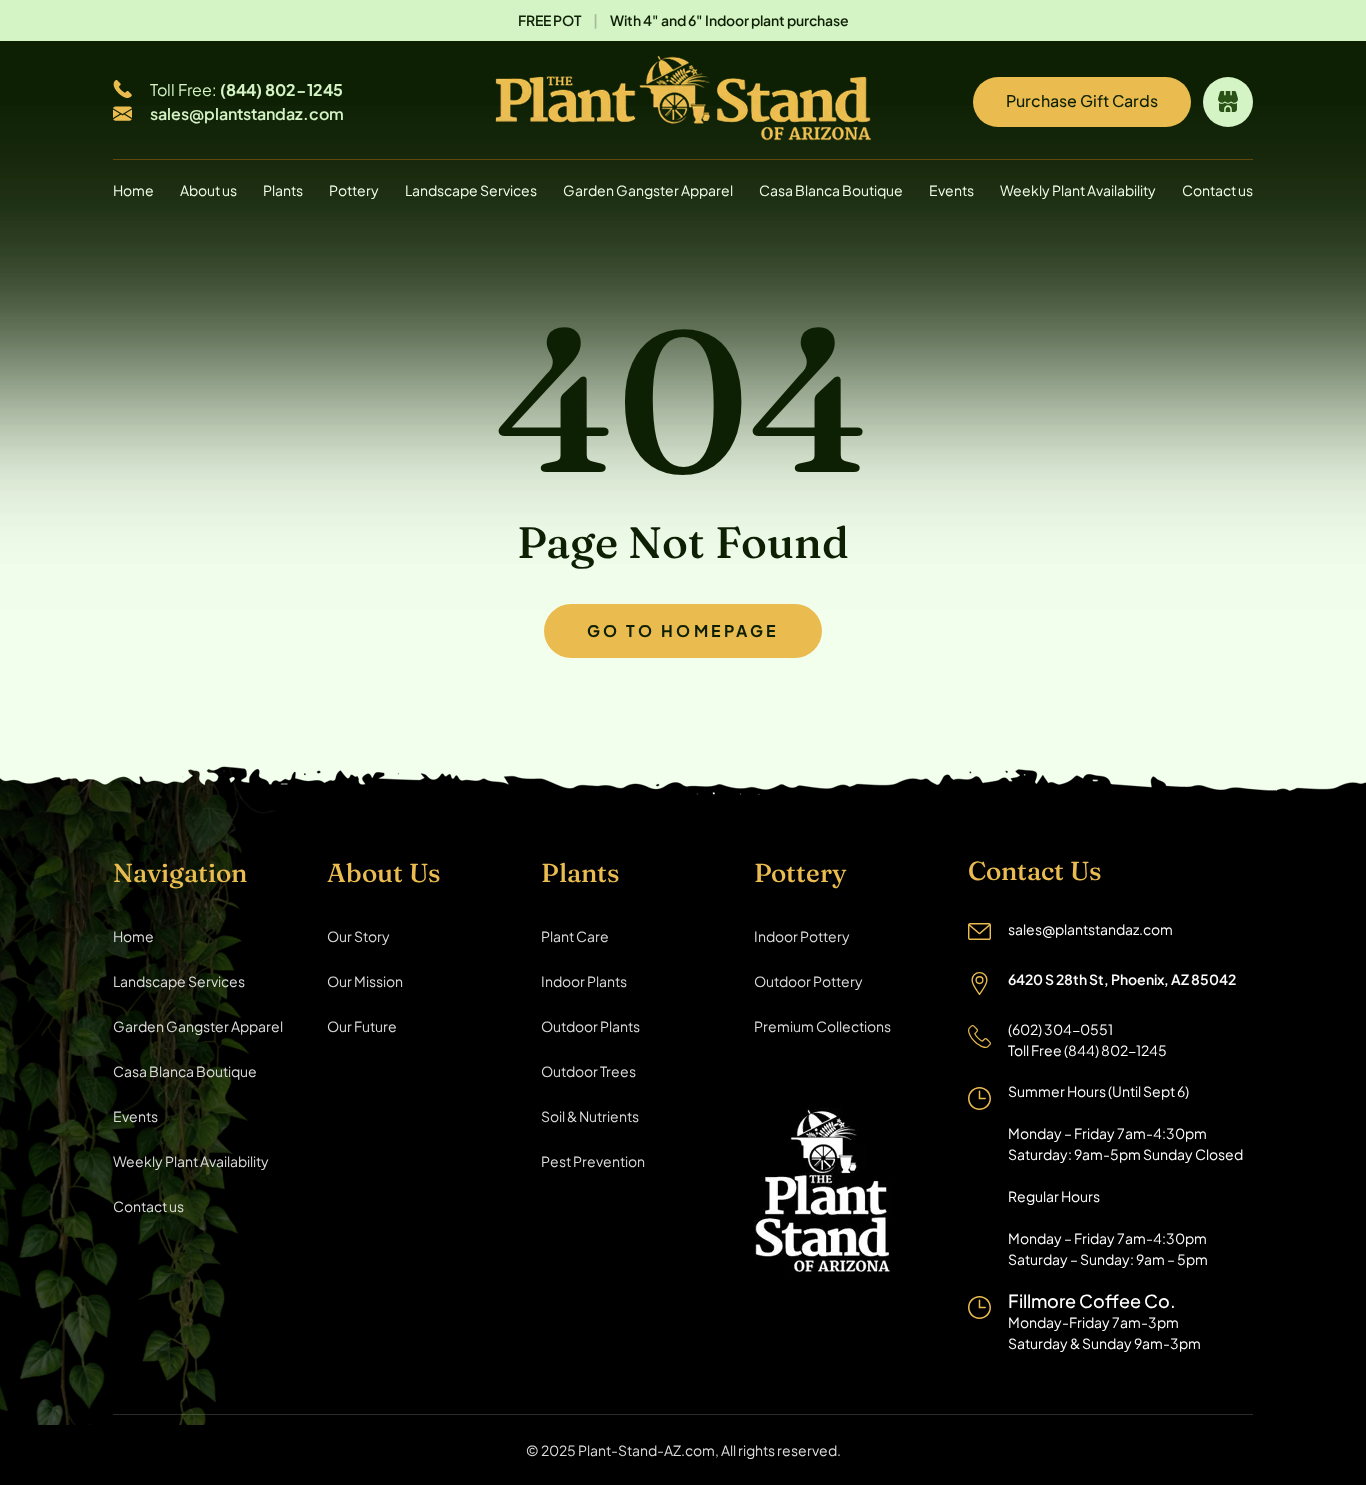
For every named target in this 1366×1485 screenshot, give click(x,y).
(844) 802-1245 (281, 89)
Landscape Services (471, 190)
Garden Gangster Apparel (648, 190)
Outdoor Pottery (808, 981)
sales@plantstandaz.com (247, 113)
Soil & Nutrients (590, 1116)
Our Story (358, 936)
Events (951, 190)
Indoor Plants (584, 981)
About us (208, 190)
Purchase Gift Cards (1082, 100)
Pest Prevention (593, 1161)
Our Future (362, 1026)
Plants (283, 190)
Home (133, 190)
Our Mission (365, 981)
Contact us (1217, 190)
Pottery (354, 190)
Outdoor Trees (588, 1071)
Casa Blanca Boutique (831, 190)
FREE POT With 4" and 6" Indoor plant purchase (683, 20)
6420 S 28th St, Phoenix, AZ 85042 (1122, 979)
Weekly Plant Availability (1078, 190)
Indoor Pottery (802, 936)
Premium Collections (822, 1026)
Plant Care (575, 936)
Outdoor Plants (590, 1026)
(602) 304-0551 (1060, 1029)
